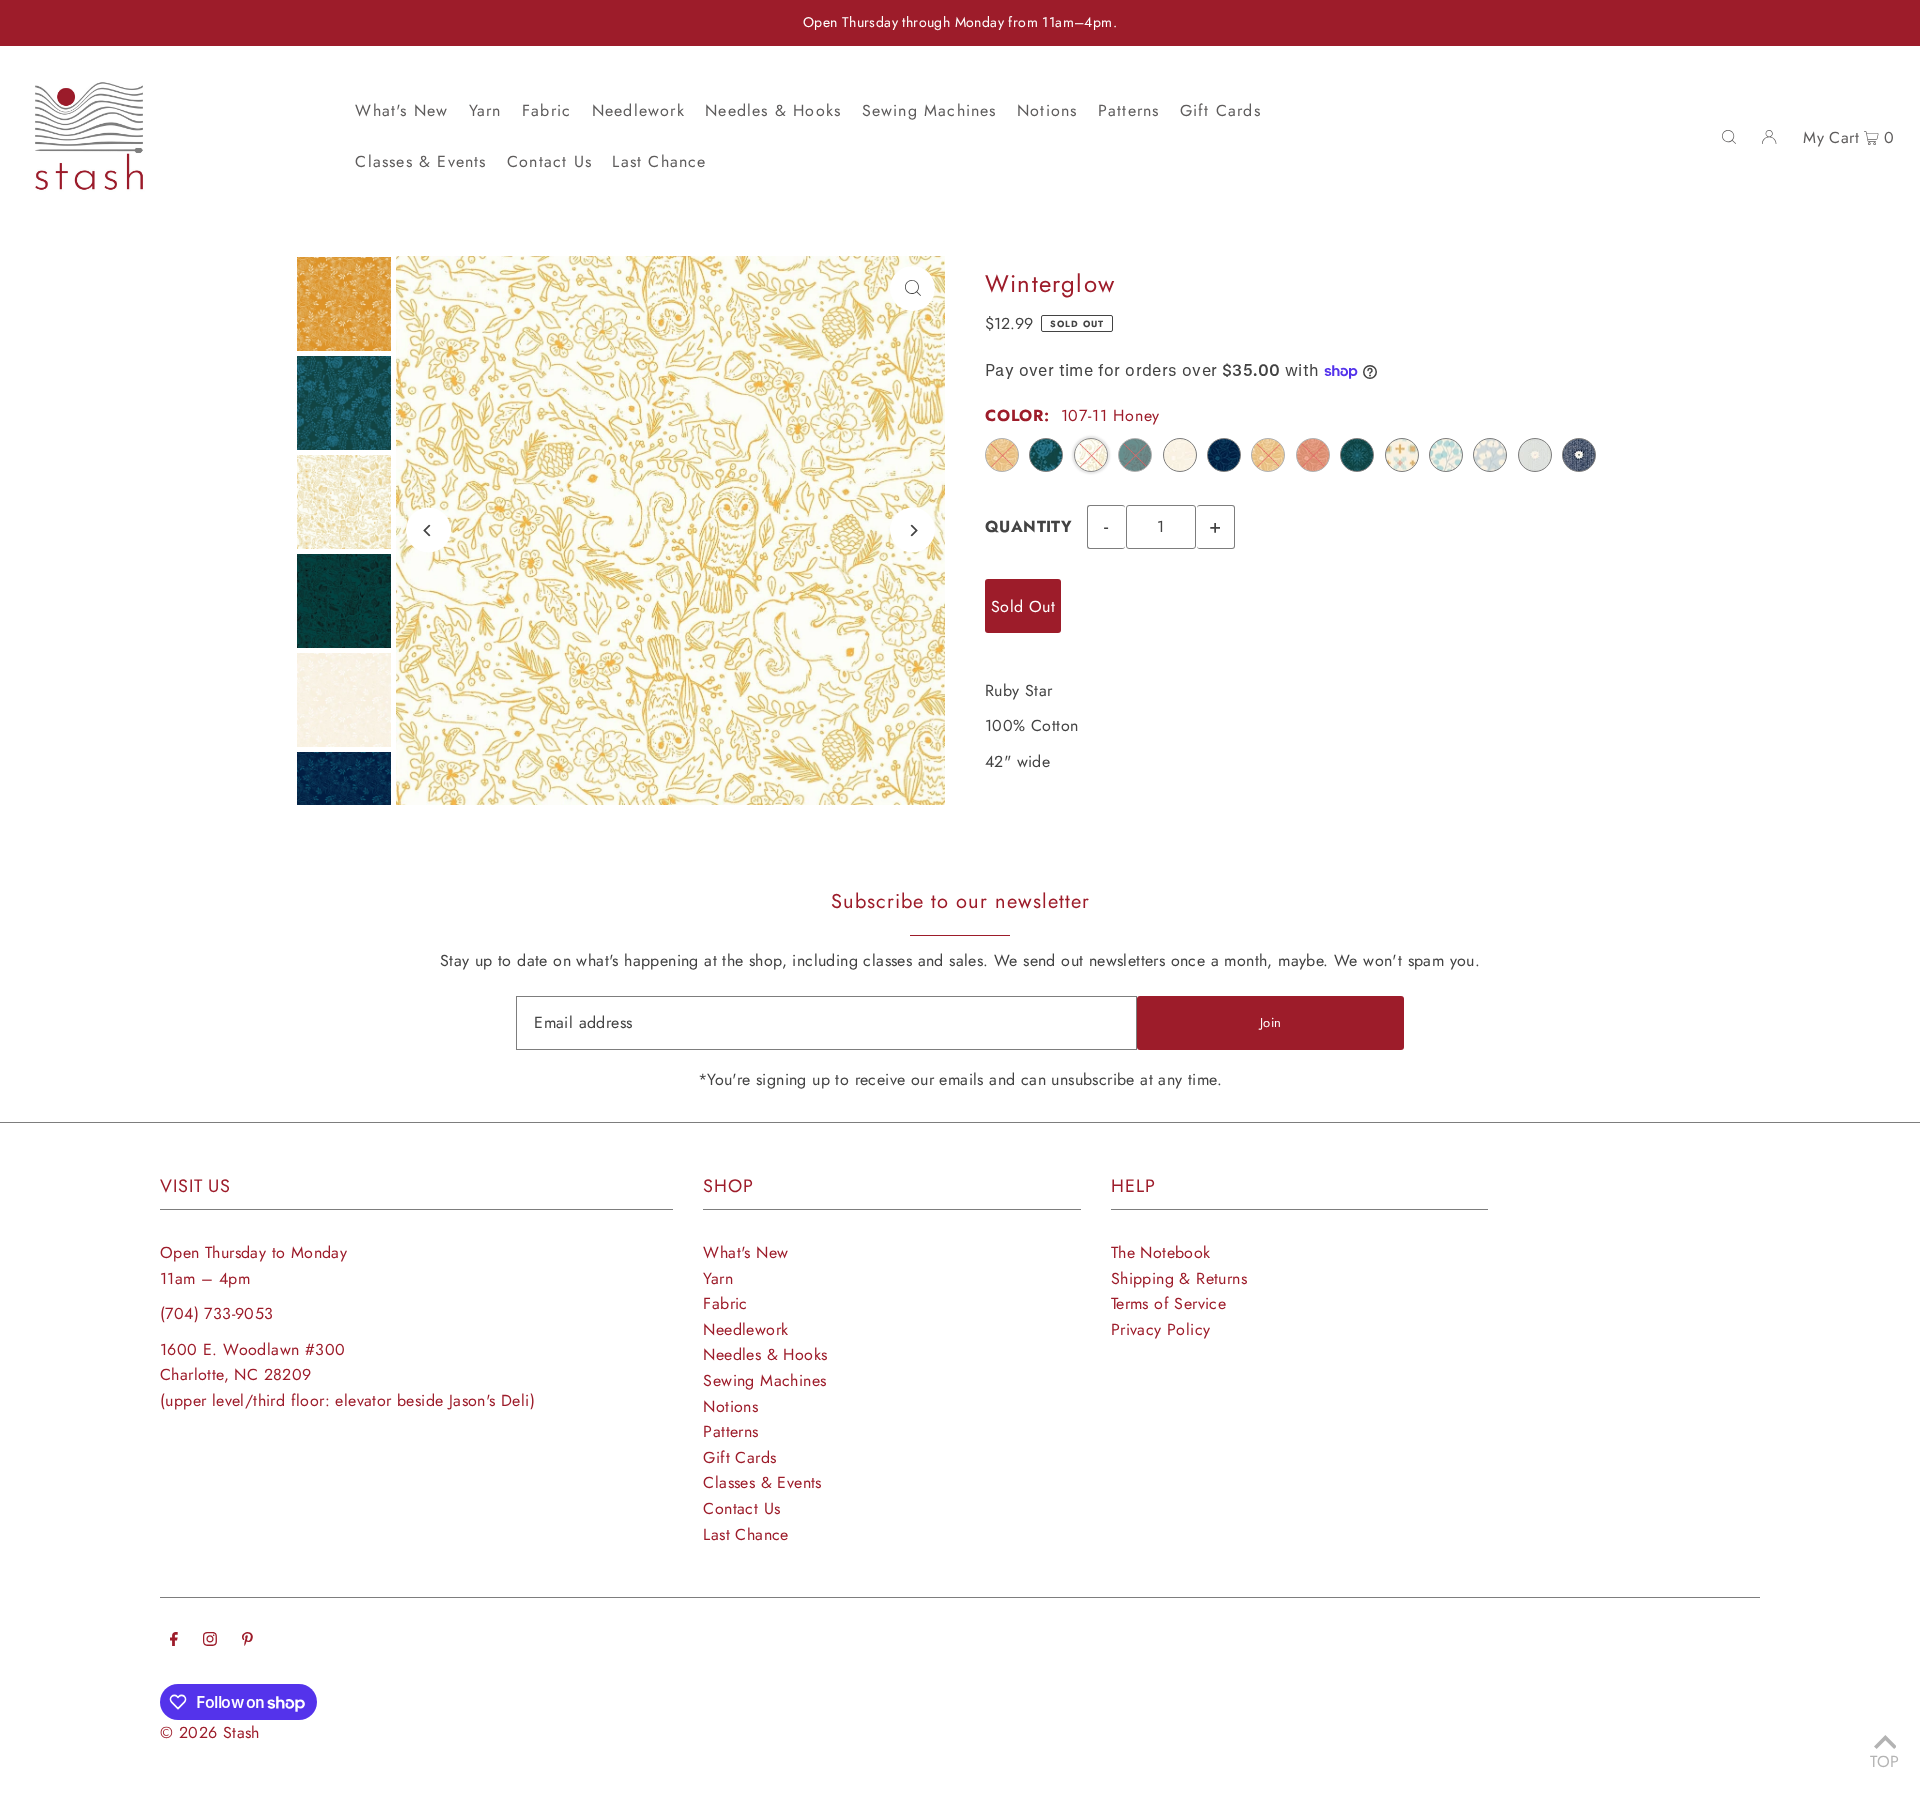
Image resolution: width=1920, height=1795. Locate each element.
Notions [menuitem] (1047, 110)
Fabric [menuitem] (546, 110)
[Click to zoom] (912, 288)
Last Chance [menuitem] (659, 161)
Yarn (718, 1278)
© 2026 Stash (210, 1732)
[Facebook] (174, 1641)
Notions (730, 1406)
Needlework (745, 1329)
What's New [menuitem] (401, 110)
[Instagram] (210, 1641)
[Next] (912, 530)
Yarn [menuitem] (485, 110)
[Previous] (428, 530)
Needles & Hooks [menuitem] (773, 110)
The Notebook (1161, 1252)
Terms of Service (1168, 1303)
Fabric (725, 1303)
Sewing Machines (764, 1380)
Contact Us (741, 1508)
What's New (745, 1252)
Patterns (730, 1431)
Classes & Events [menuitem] (420, 161)
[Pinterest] (247, 1641)
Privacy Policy (1161, 1329)
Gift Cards (739, 1457)
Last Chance (745, 1534)
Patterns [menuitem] (1129, 110)
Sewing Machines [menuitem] (929, 110)
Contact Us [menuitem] (549, 161)
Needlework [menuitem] (638, 110)
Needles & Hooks (765, 1354)
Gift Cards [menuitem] (1220, 110)
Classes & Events (762, 1482)
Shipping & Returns (1179, 1278)
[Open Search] (1729, 136)
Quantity (1028, 526)
